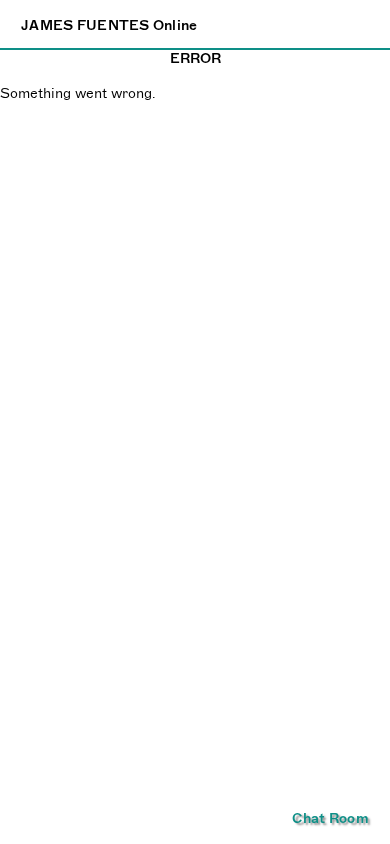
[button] (330, 818)
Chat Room (330, 818)
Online (109, 25)
